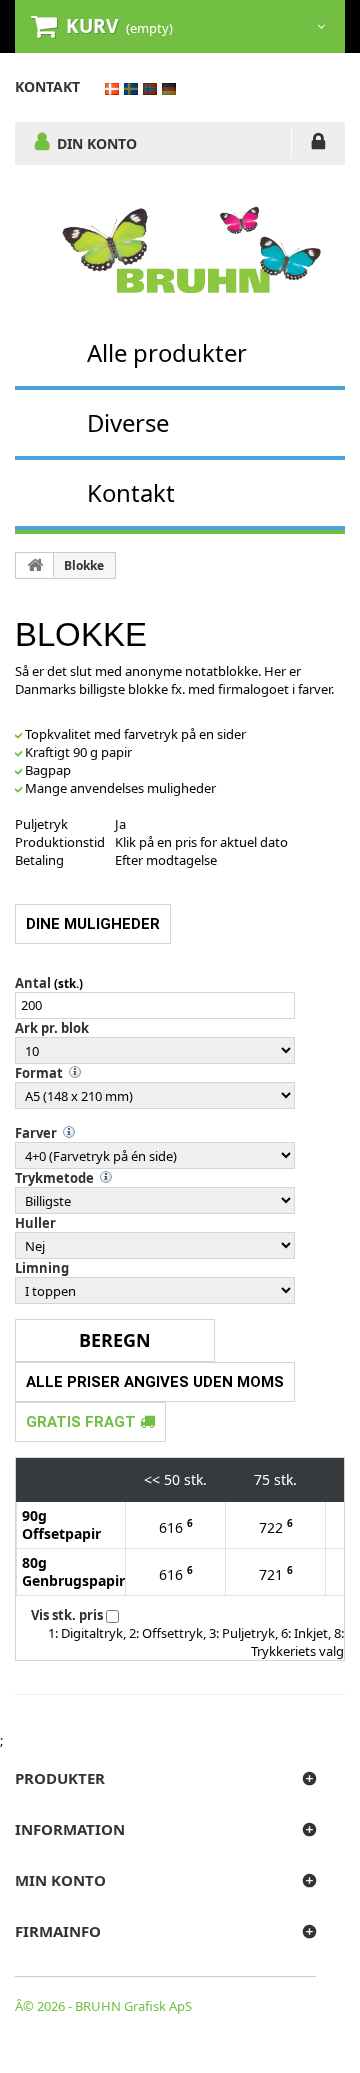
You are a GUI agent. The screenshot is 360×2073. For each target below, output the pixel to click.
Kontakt (131, 492)
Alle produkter (167, 352)
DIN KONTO (97, 143)
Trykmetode (54, 1178)
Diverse (128, 422)
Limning (42, 1268)
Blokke (84, 565)
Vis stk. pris (67, 1615)
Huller (35, 1223)
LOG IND (318, 145)
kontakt (47, 86)
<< (152, 1479)
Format (39, 1073)
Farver (36, 1133)
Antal (33, 983)
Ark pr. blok (52, 1028)
